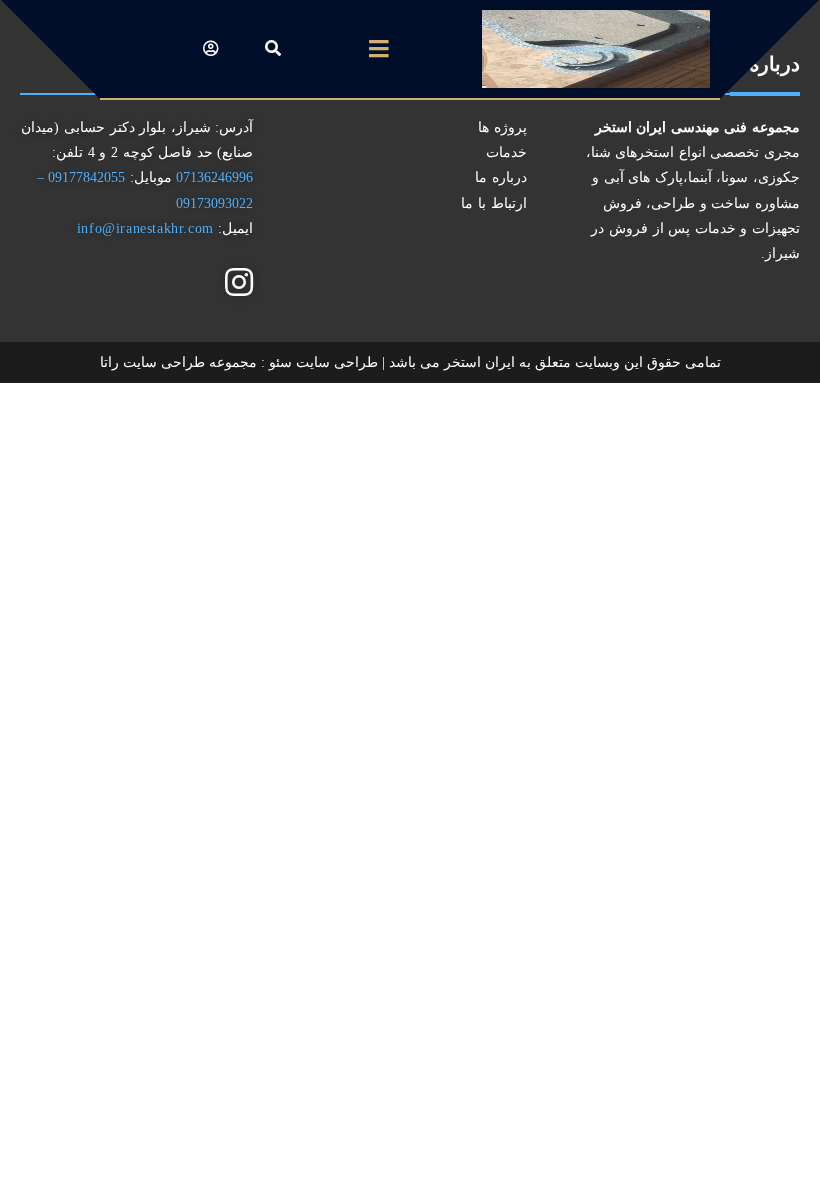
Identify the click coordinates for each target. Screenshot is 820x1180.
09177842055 (85, 177)
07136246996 (213, 177)
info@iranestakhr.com (145, 228)
